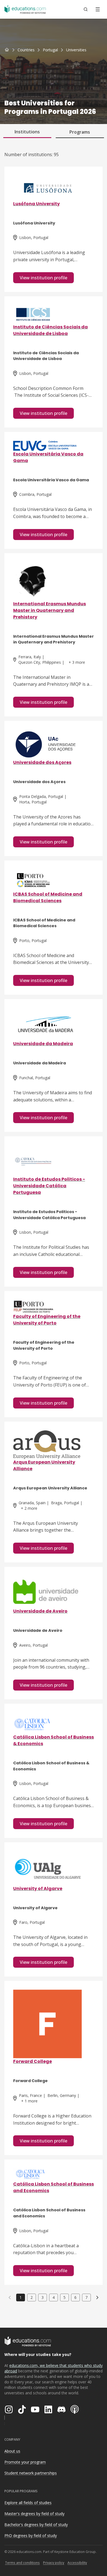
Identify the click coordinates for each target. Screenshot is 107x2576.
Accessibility (77, 2563)
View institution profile (43, 278)
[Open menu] (98, 9)
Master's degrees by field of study (34, 2514)
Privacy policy (54, 2563)
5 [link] (64, 2297)
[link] (76, 50)
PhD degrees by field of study (31, 2536)
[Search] (86, 9)
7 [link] (86, 2297)
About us (12, 2451)
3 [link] (43, 2297)
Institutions (27, 132)
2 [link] (32, 2297)
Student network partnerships (31, 2473)
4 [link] (54, 2297)
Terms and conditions (22, 2563)
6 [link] (75, 2297)
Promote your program (25, 2462)
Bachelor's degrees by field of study (36, 2525)
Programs (80, 132)
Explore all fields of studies (28, 2503)
